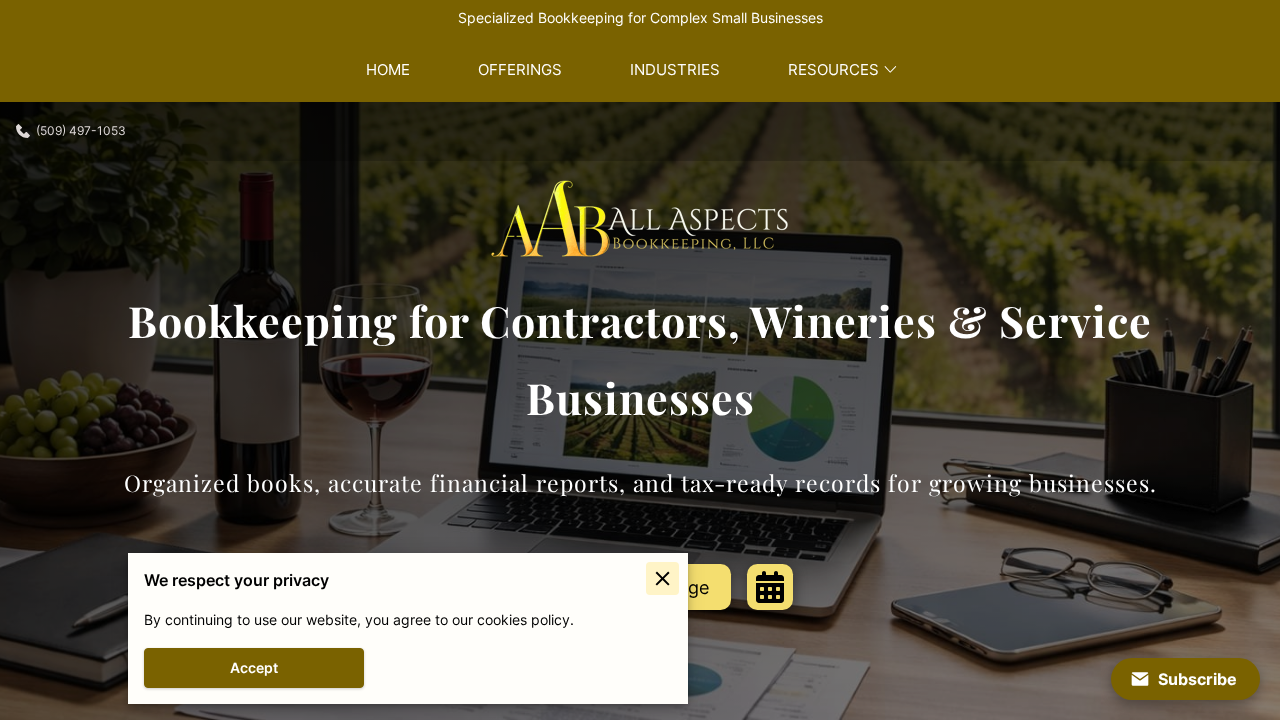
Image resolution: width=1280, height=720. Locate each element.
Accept (254, 668)
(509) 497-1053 (81, 131)
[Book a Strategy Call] (770, 587)
